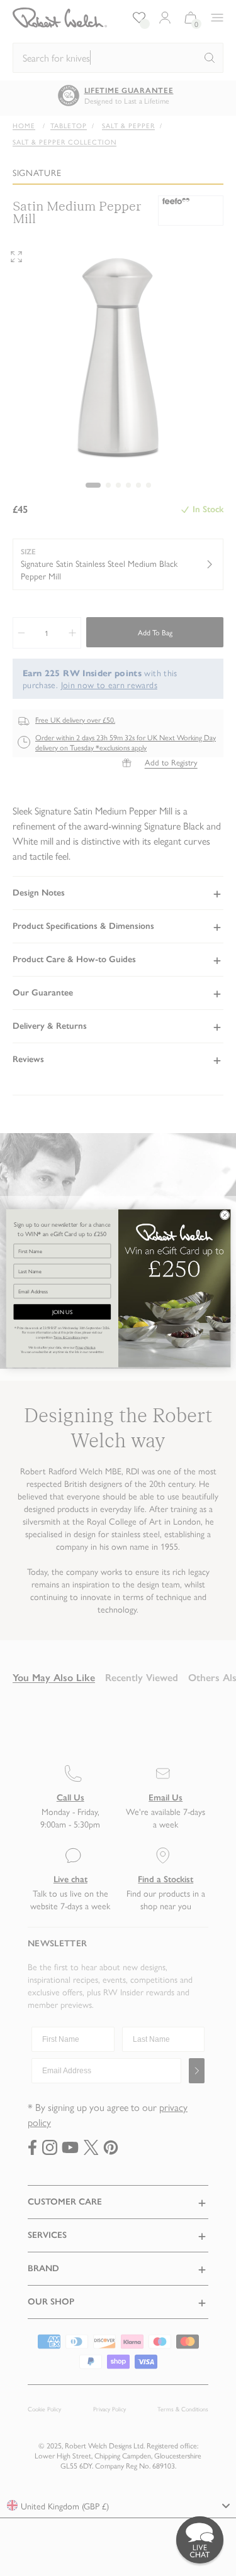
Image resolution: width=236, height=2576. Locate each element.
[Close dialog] (225, 1215)
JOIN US (62, 1311)
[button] (200, 2540)
